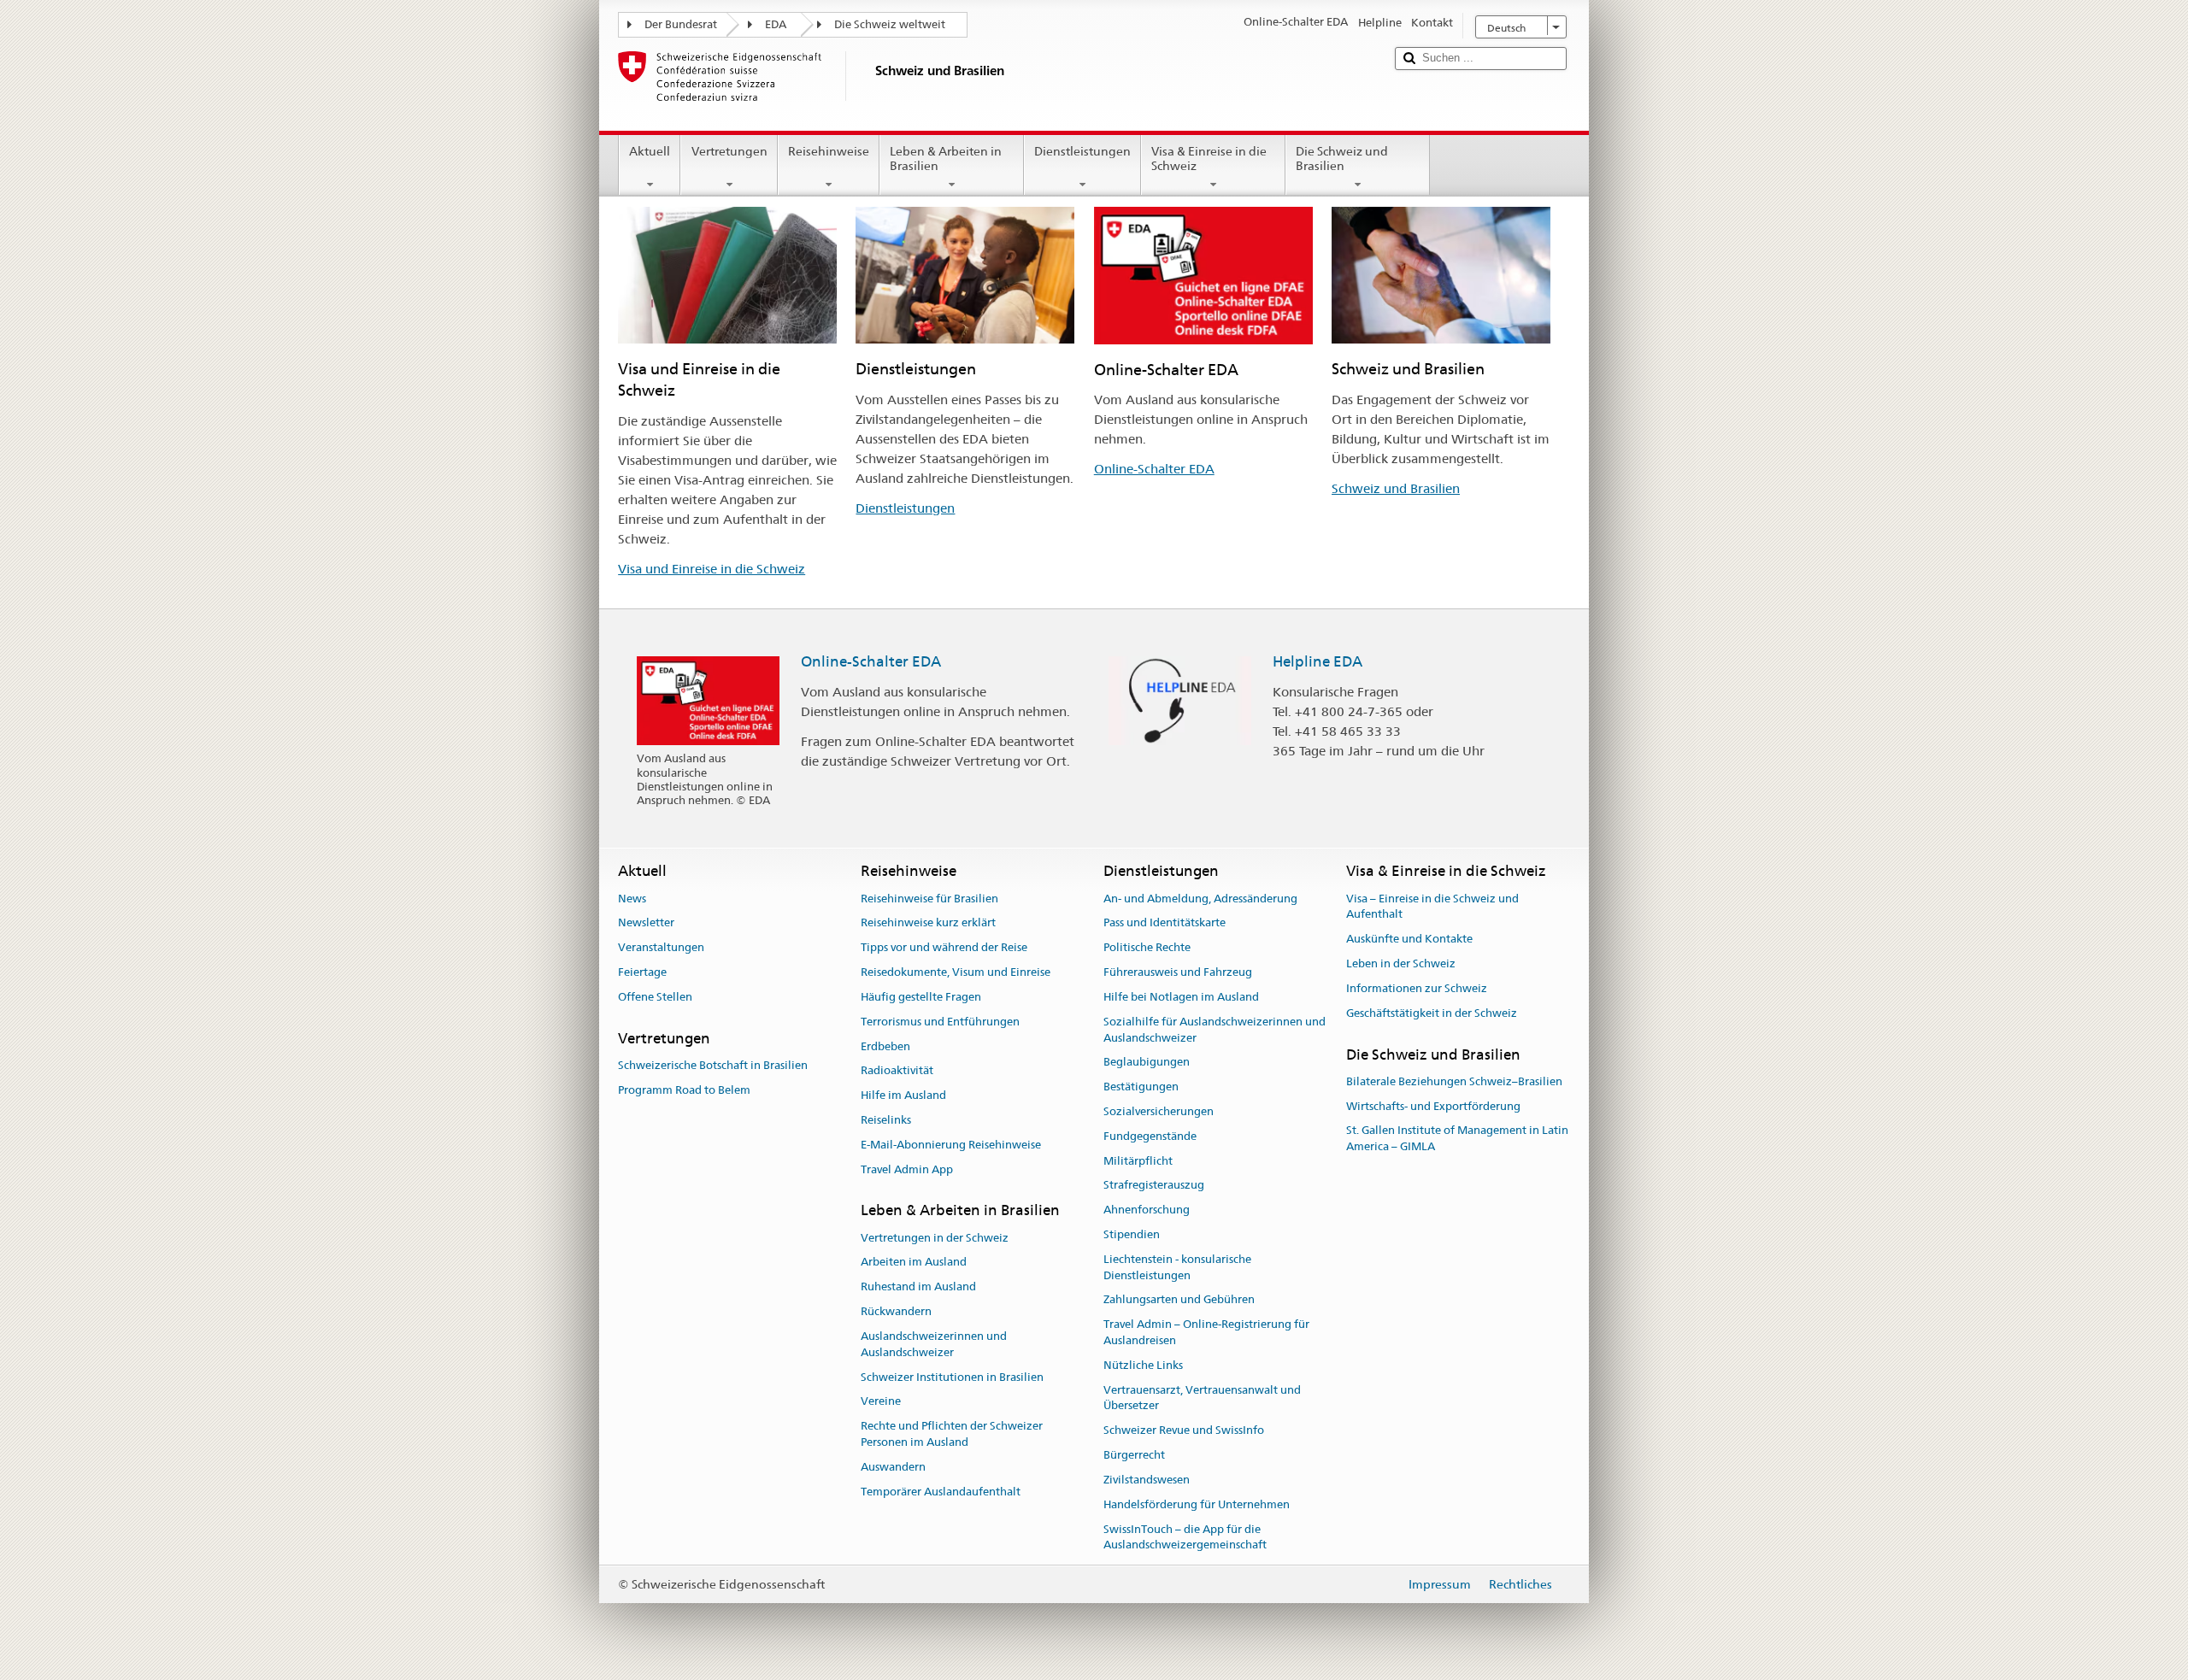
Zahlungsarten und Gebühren (1179, 1300)
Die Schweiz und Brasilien (1342, 159)
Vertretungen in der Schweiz (935, 1238)
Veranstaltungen (661, 948)
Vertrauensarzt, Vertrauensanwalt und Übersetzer (1202, 1398)
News (632, 899)
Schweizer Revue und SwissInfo (1184, 1431)
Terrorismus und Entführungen (940, 1022)
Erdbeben (885, 1046)
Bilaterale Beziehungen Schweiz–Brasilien (1454, 1081)
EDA (776, 24)
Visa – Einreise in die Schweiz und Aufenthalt (1432, 907)
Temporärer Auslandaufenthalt (941, 1492)
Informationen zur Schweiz (1417, 988)
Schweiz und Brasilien (1396, 488)
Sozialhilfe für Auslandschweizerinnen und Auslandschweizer (1215, 1030)
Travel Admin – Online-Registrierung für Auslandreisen (1206, 1332)
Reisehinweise (829, 151)
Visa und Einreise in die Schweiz (712, 569)
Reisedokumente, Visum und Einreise (956, 972)
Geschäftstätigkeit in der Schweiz (1432, 1013)
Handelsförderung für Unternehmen (1197, 1504)
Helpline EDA (1318, 661)
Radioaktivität (897, 1071)
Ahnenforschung (1147, 1210)
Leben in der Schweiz (1401, 963)
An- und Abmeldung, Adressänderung (1200, 899)
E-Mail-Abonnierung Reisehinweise (951, 1145)
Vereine (881, 1402)
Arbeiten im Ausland (914, 1263)
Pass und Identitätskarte (1165, 923)
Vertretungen (729, 151)
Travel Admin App (907, 1169)
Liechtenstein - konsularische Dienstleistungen (1177, 1267)
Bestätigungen (1141, 1087)
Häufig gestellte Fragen (921, 997)
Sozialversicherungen (1159, 1111)
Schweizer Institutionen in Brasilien (952, 1377)
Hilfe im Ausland (903, 1095)
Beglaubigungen (1147, 1063)
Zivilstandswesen (1147, 1480)
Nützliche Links (1143, 1365)
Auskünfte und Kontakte (1409, 940)
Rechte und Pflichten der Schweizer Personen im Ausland (952, 1434)
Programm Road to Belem (684, 1090)
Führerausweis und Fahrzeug (1178, 972)
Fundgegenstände (1150, 1136)
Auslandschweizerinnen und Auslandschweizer (934, 1344)
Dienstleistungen (1082, 151)
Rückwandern (896, 1311)
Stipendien (1132, 1234)
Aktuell (650, 151)
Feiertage (642, 972)
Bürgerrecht (1134, 1455)
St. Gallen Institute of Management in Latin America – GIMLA (1457, 1139)
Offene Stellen (655, 997)
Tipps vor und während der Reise (944, 948)
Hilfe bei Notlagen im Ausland (1181, 997)
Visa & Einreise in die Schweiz (1209, 159)
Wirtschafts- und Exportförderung (1433, 1106)
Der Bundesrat (681, 24)
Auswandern (893, 1467)
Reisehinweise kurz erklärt (928, 923)
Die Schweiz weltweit (890, 24)
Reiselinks (886, 1120)
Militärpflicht (1138, 1161)
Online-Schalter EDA (1154, 469)
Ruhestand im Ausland (918, 1287)
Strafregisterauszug (1154, 1186)
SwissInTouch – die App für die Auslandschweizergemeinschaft (1185, 1537)
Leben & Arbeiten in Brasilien (946, 159)
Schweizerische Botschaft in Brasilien (713, 1065)
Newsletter (646, 923)
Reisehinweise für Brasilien (929, 899)
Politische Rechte (1147, 948)
